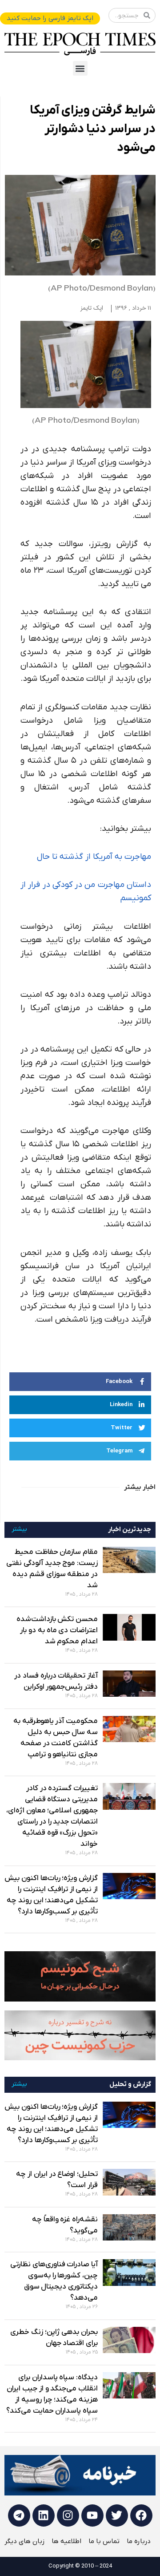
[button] (80, 68)
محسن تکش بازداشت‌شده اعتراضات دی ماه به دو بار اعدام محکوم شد (57, 1630)
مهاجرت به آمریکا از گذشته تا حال (94, 857)
